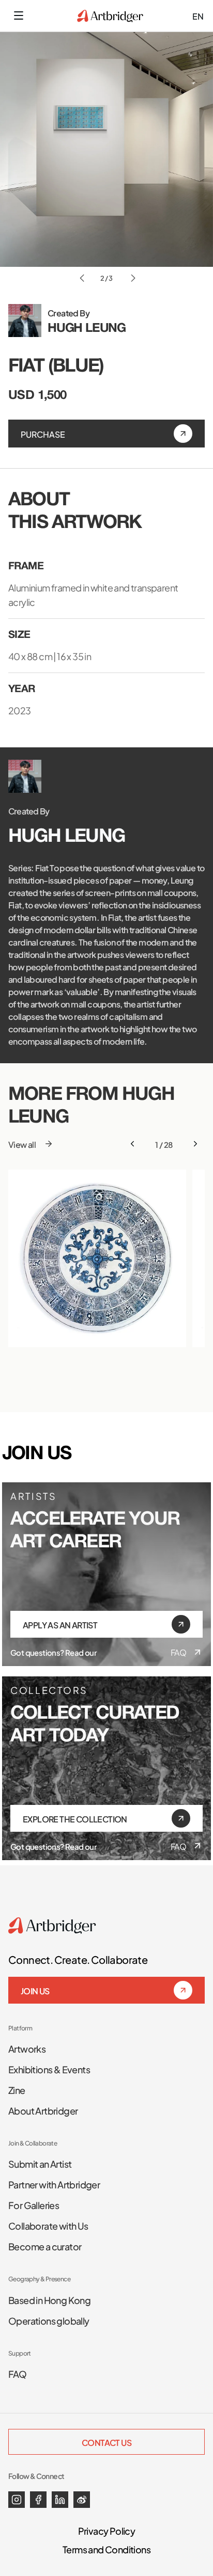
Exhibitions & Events (49, 2069)
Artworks (27, 2048)
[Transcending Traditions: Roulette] (97, 1258)
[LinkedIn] (60, 2500)
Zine (17, 2089)
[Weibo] (82, 2500)
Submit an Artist (40, 2163)
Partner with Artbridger (54, 2184)
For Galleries (34, 2204)
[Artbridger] (110, 16)
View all (22, 1144)
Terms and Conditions (106, 2549)
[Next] (195, 1144)
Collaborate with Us (48, 2225)
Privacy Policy (107, 2530)
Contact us (106, 2442)
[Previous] (132, 1144)
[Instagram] (17, 2500)
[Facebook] (38, 2500)
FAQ (178, 1652)
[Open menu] (19, 15)
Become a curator (45, 2246)
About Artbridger (43, 2110)
